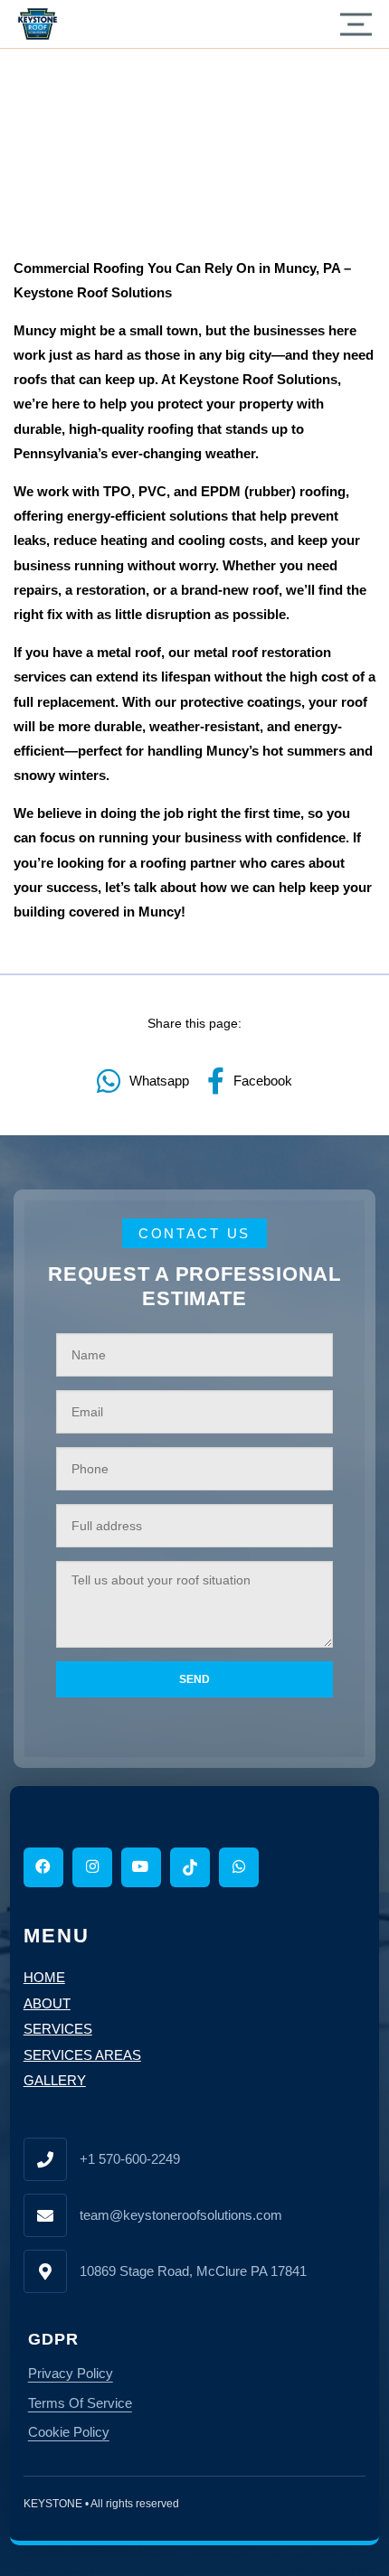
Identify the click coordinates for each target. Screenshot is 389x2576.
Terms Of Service (80, 2403)
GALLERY (55, 2080)
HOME (44, 1977)
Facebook (263, 1081)
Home (32, 90)
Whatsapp (159, 1081)
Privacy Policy (71, 2373)
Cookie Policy (69, 2432)
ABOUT (47, 2003)
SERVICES (58, 2029)
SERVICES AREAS (82, 2055)
